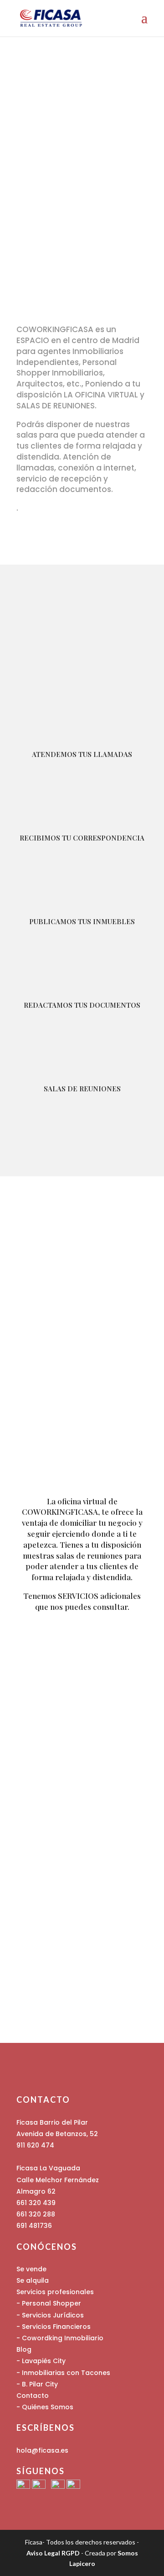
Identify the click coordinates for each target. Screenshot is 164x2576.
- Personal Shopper (49, 2303)
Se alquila (33, 2280)
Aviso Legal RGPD (53, 2553)
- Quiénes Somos (45, 2407)
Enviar (120, 1993)
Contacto (33, 2396)
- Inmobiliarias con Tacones (63, 2373)
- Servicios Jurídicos (50, 2315)
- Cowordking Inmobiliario (60, 2338)
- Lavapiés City (41, 2361)
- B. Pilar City (37, 2384)
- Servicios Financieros (54, 2327)
